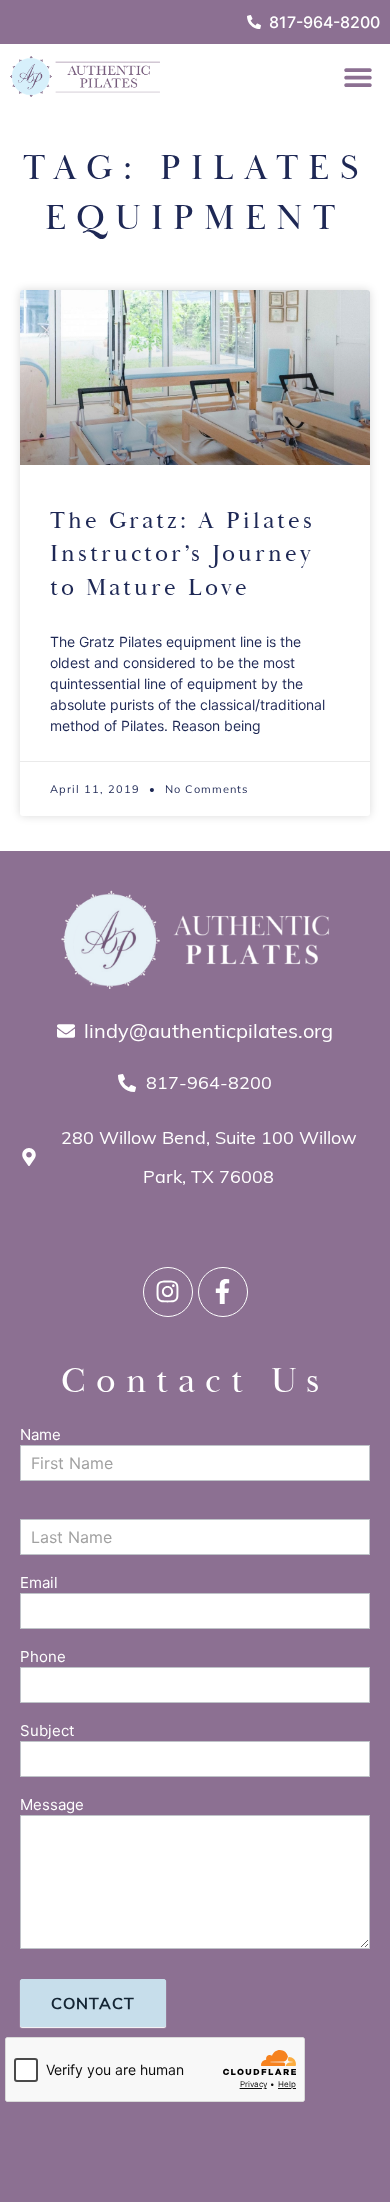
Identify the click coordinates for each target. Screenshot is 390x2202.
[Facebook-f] (223, 1292)
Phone (43, 1657)
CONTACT (93, 2003)
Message (52, 1805)
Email (39, 1583)
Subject (47, 1731)
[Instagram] (168, 1292)
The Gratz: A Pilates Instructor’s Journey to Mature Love (182, 554)
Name (40, 1435)
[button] (357, 76)
